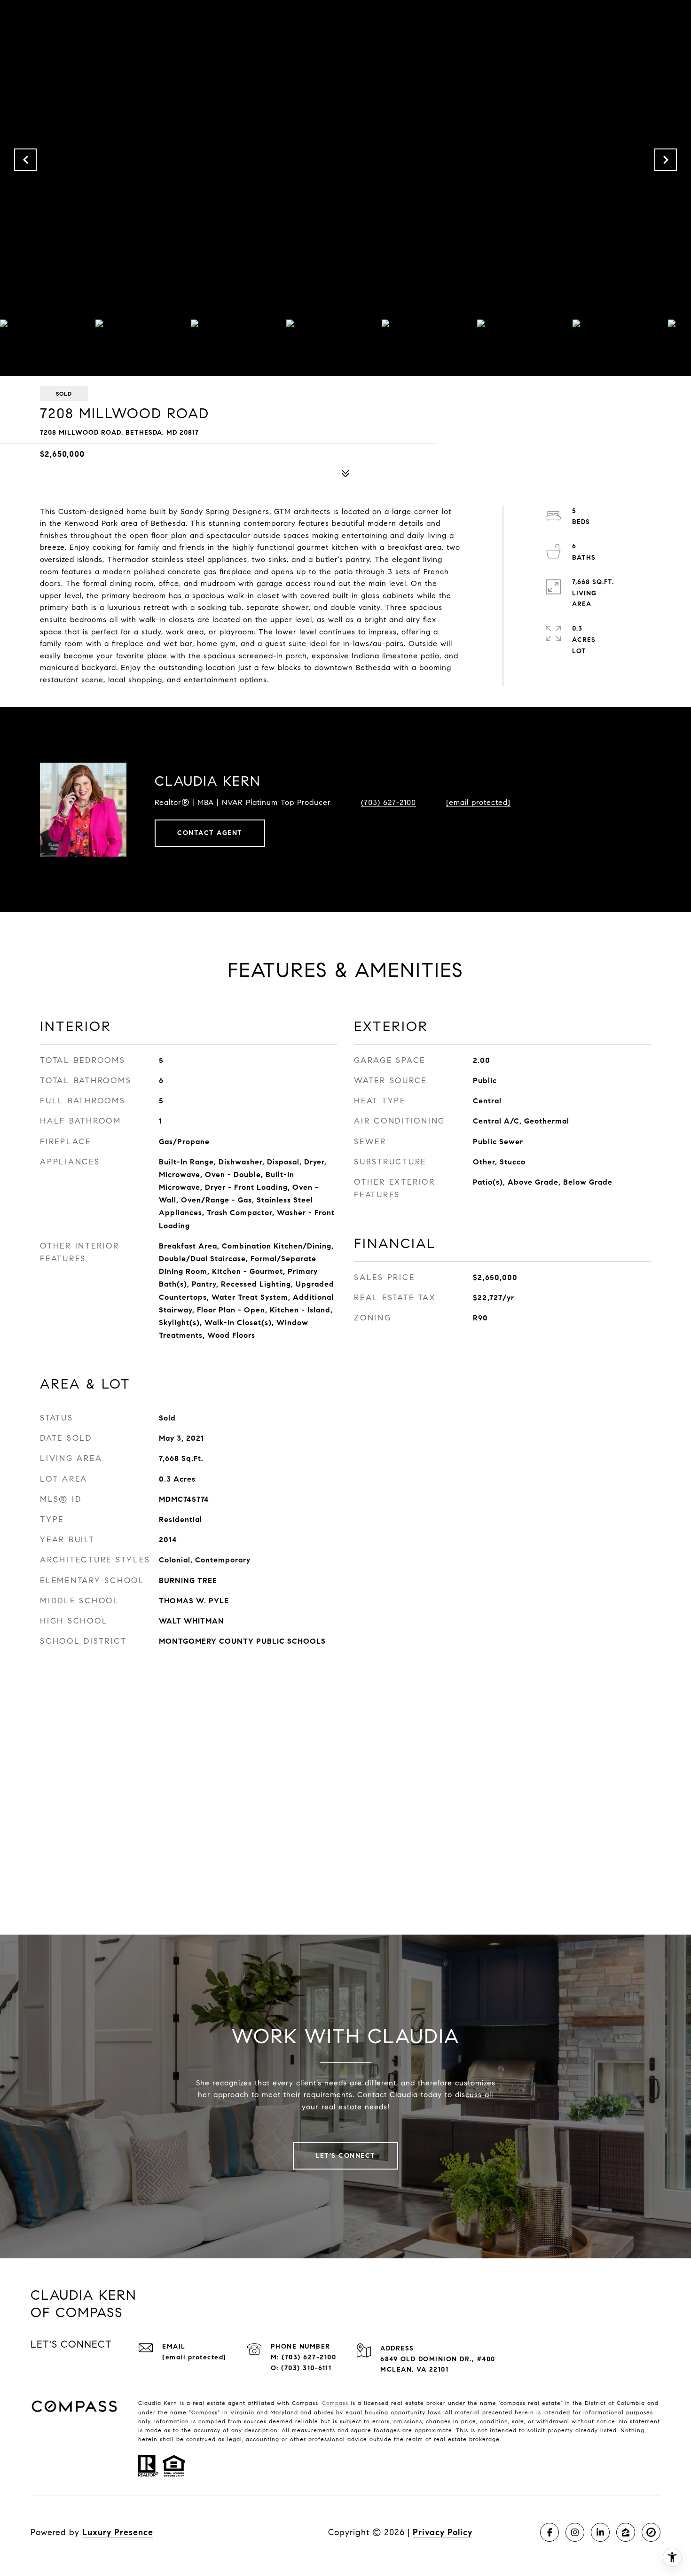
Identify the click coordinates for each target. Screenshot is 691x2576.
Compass (335, 2403)
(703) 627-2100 (389, 802)
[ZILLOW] (626, 2532)
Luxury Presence (118, 2532)
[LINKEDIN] (600, 2532)
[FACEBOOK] (550, 2532)
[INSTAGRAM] (575, 2532)
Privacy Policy (443, 2532)
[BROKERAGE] (651, 2532)
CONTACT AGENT (210, 833)
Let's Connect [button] (345, 2156)
